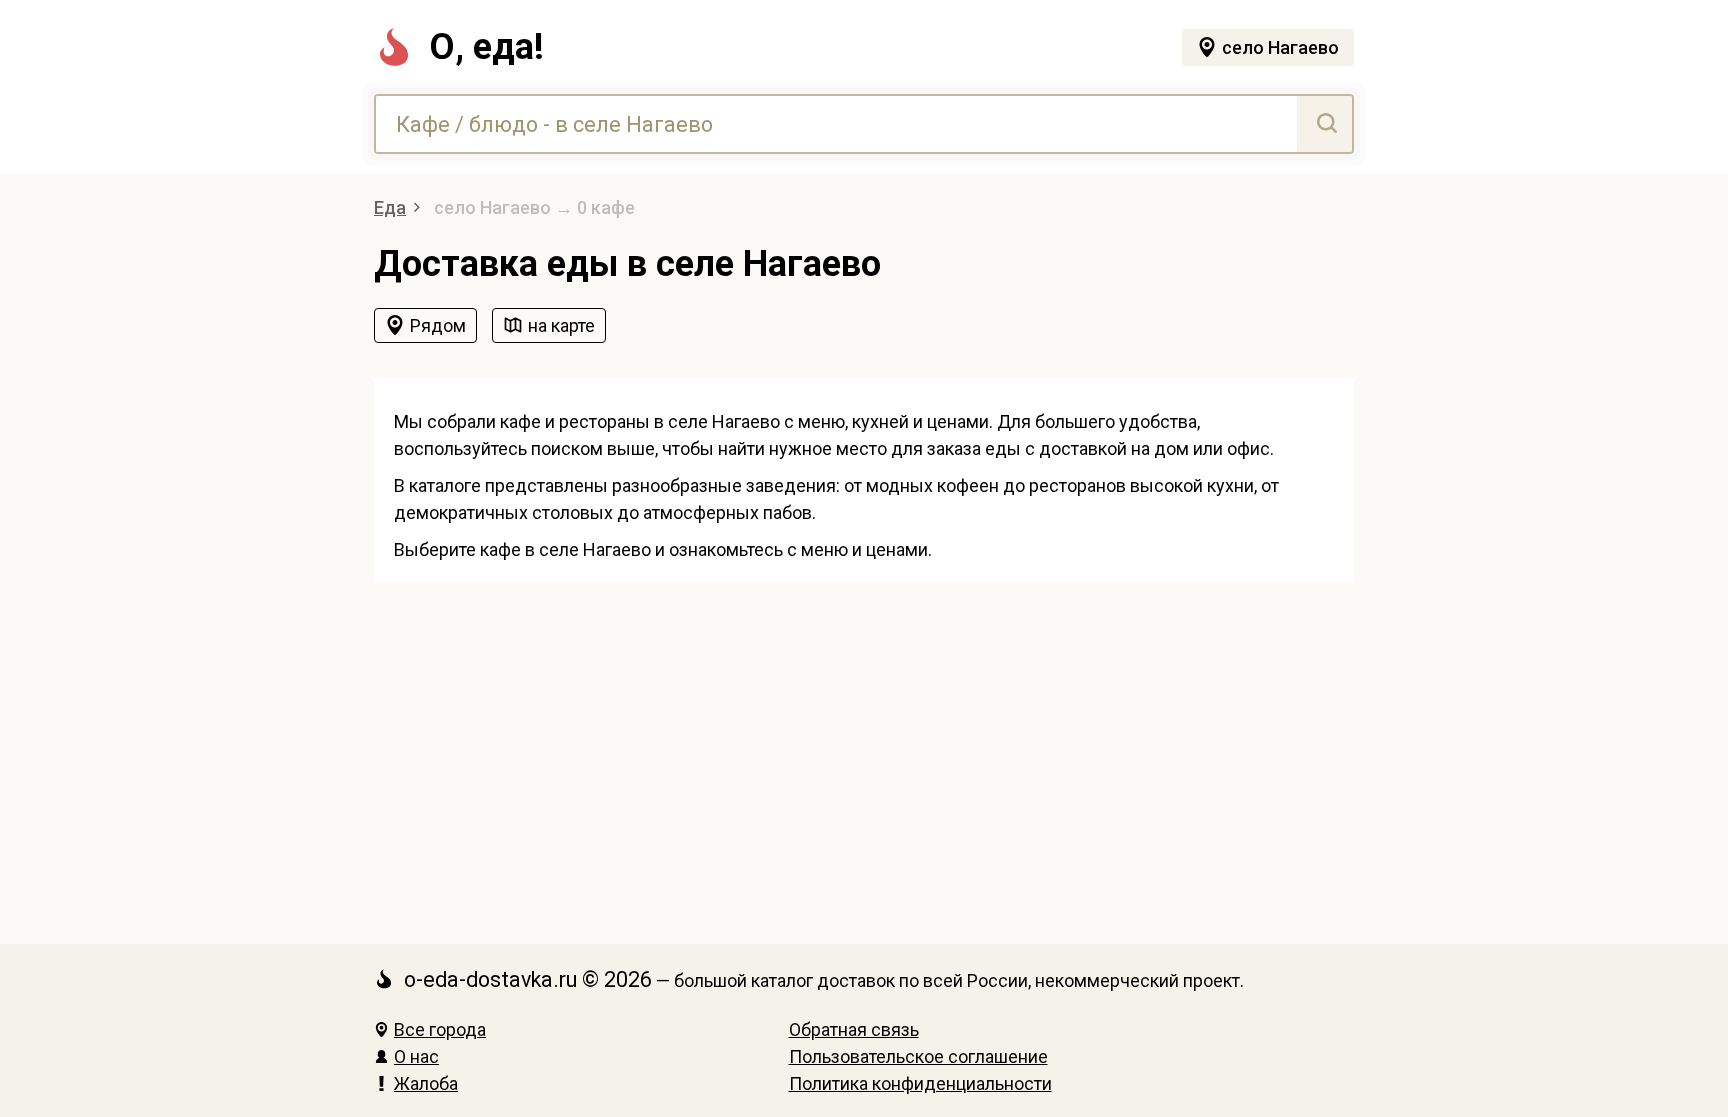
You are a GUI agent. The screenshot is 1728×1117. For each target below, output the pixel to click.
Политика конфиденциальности (920, 1083)
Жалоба (426, 1083)
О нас (416, 1056)
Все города (440, 1029)
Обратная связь (854, 1029)
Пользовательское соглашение (918, 1056)
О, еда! (486, 47)
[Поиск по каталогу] (1324, 124)
